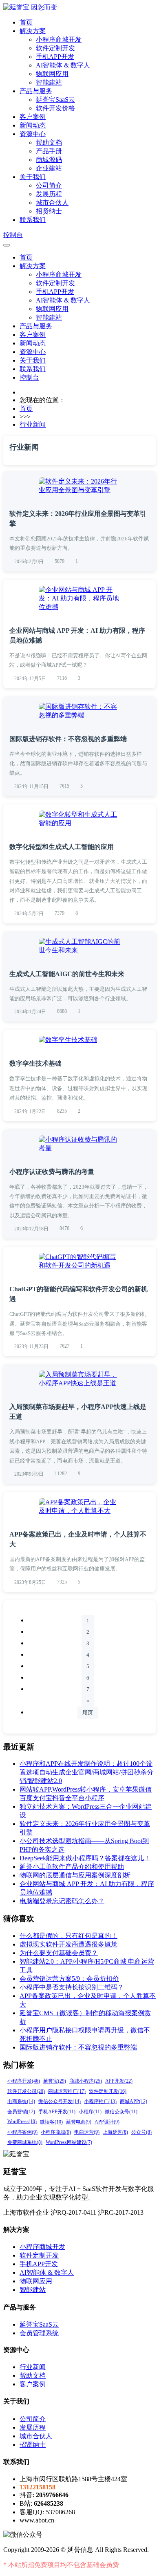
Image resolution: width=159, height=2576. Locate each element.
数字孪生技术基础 (35, 1063)
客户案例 (33, 117)
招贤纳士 (49, 211)
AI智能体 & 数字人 (63, 65)
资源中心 (33, 134)
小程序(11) (90, 2112)
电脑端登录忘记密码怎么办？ (62, 1901)
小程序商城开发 (59, 39)
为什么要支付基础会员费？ (59, 1953)
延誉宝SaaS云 (55, 100)
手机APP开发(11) (57, 2112)
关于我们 (33, 177)
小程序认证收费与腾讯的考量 (52, 1172)
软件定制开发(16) (108, 2091)
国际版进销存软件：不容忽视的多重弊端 (68, 739)
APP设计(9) (107, 2122)
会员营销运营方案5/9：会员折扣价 (69, 1979)
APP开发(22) (119, 2081)
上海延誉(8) (115, 2132)
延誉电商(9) (79, 2122)
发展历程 (49, 194)
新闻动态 (33, 125)
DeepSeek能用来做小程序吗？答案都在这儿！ (85, 1858)
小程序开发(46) (24, 2081)
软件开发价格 (55, 108)
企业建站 (49, 168)
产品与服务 (36, 91)
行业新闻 (33, 424)
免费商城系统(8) (25, 2142)
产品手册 (49, 151)
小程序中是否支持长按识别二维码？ (72, 1987)
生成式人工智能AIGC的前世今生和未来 (67, 974)
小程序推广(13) (100, 2101)
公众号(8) (141, 2132)
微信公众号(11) (121, 2112)
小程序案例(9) (22, 2132)
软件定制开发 (55, 48)
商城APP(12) (134, 2101)
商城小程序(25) (86, 2081)
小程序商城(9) (56, 2132)
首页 (26, 22)
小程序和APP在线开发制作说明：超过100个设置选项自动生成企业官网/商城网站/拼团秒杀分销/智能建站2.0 (86, 1772)
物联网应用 (52, 74)
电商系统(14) (21, 2101)
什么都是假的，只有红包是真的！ (68, 1936)
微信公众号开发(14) (60, 2101)
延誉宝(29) (55, 2081)
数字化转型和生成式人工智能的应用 (62, 847)
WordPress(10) (22, 2121)
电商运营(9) (87, 2132)
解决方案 (33, 31)
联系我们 (33, 220)
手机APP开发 (55, 57)
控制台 (13, 235)
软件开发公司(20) (26, 2091)
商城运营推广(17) (67, 2091)
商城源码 (49, 160)
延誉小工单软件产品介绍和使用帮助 (72, 1867)
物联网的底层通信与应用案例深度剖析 (75, 1875)
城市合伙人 (52, 203)
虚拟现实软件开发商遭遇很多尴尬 (68, 1944)
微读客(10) (51, 2122)
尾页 (88, 1712)
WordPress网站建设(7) (69, 2142)
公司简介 (49, 185)
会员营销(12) (21, 2112)
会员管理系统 (39, 2333)
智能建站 (49, 82)
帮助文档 (49, 142)
